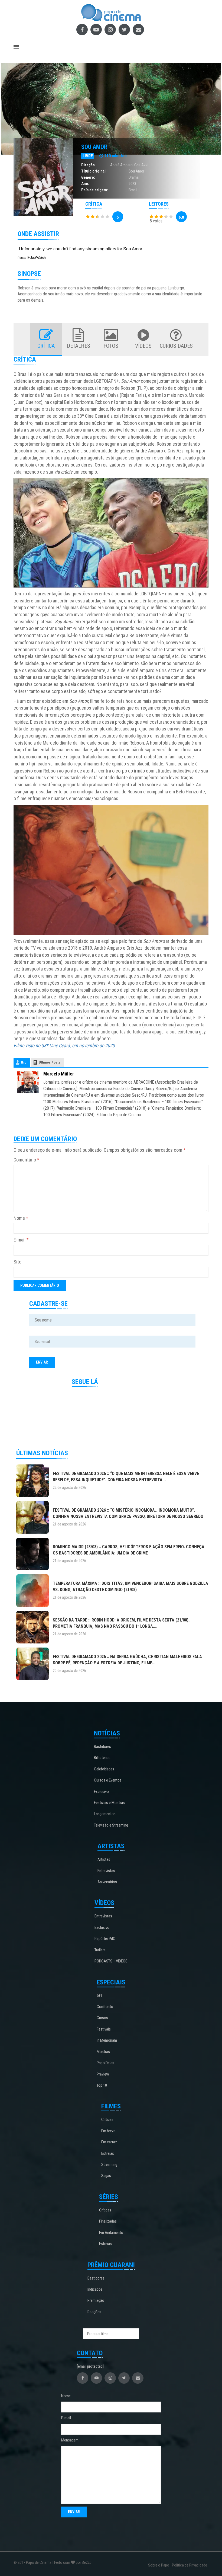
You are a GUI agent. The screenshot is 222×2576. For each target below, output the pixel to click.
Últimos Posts (50, 1062)
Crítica (46, 346)
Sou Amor (94, 147)
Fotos (111, 346)
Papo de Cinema (39, 2562)
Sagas (106, 2176)
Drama (134, 177)
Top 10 (102, 2085)
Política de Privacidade (190, 2565)
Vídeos (143, 346)
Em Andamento (111, 2233)
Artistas (104, 1859)
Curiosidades (176, 346)
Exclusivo (101, 1792)
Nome (21, 1218)
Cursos (102, 2018)
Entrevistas (106, 1871)
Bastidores (102, 1747)
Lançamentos (105, 1814)
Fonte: (22, 258)
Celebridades (104, 1769)
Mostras (103, 2052)
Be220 (87, 2562)
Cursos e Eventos (108, 1780)
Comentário (26, 1160)
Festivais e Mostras (109, 1803)
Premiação (96, 2300)
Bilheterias (102, 1758)
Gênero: (88, 177)
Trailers (100, 1950)
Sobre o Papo (159, 2565)
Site (17, 1262)
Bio (24, 1062)
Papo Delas (105, 2063)
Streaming (109, 2165)
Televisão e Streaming (111, 1825)
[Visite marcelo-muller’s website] (28, 1082)
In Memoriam (107, 2040)
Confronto (105, 2007)
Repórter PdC (105, 1939)
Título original (93, 171)
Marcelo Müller (59, 1074)
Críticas (107, 2119)
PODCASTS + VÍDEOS (111, 1961)
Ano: (85, 184)
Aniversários (107, 1882)
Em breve (108, 2131)
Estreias (108, 2153)
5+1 (99, 1996)
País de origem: (95, 190)
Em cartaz (109, 2142)
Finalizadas (108, 2221)
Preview (103, 2074)
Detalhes (79, 346)
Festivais (104, 2029)
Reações (94, 2312)
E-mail (21, 1240)
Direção (88, 165)
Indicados (95, 2289)
